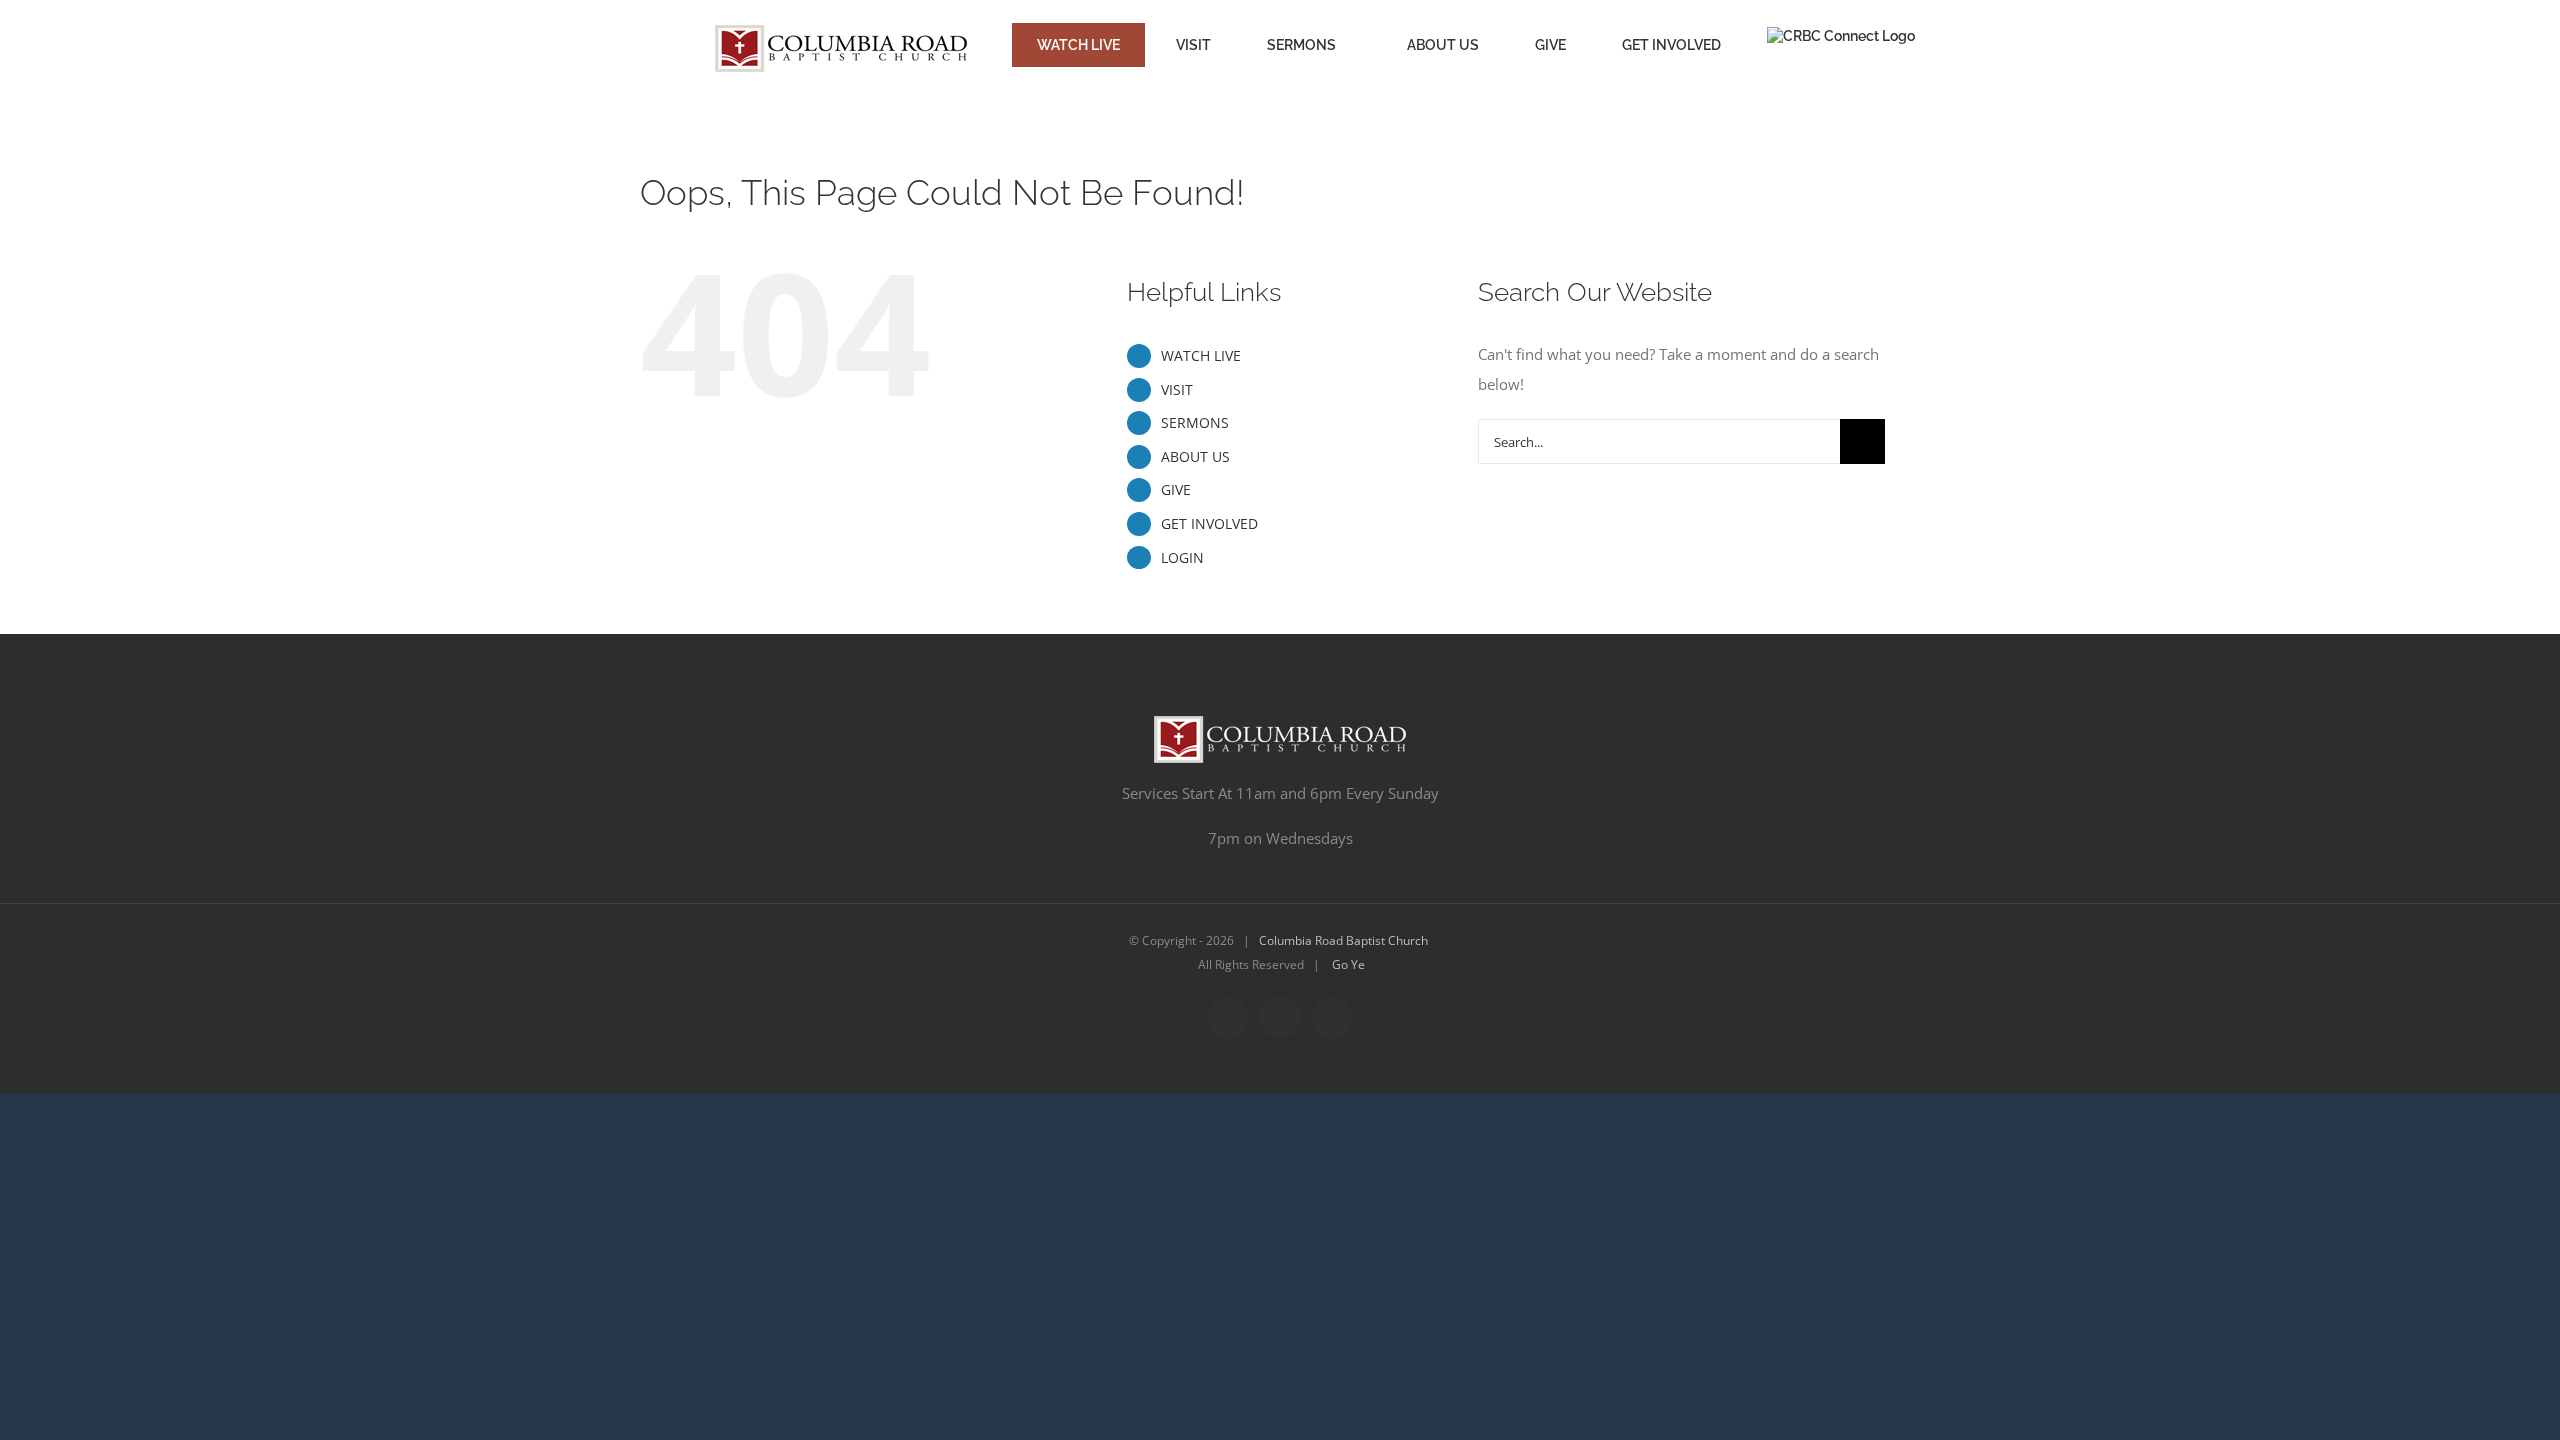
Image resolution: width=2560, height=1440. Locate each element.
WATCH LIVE (1201, 355)
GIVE (1176, 489)
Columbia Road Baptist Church (1343, 940)
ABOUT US (1195, 456)
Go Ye (1348, 964)
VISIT (1177, 389)
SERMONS (1195, 422)
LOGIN (1182, 557)
